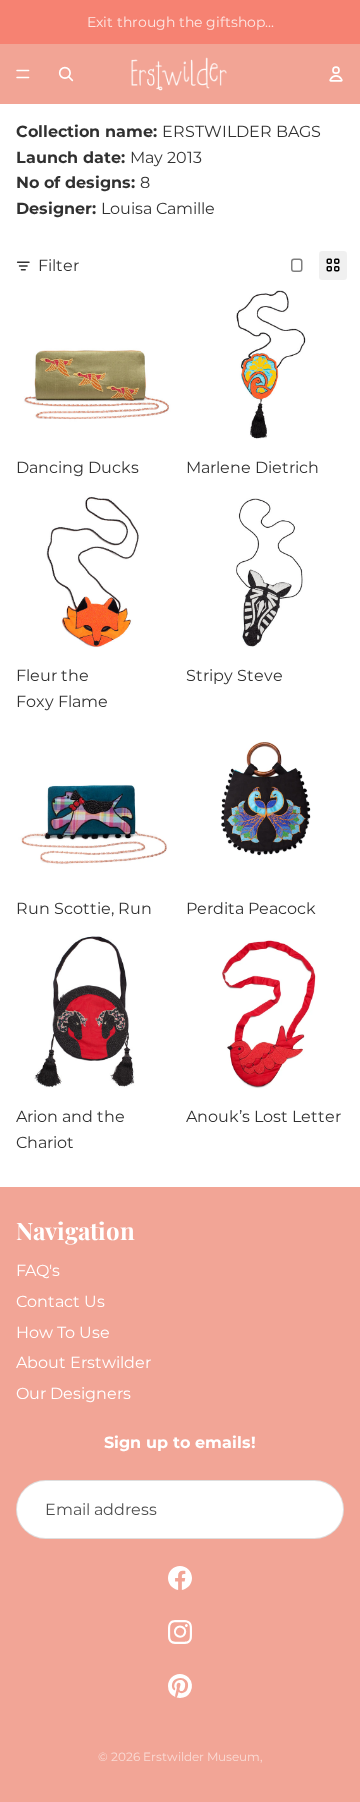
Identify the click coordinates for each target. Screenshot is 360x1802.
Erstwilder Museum (201, 1756)
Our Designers (73, 1393)
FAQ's (38, 1270)
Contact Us (60, 1301)
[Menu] (23, 74)
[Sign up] (314, 1510)
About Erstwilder (83, 1362)
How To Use (63, 1332)
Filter (58, 265)
